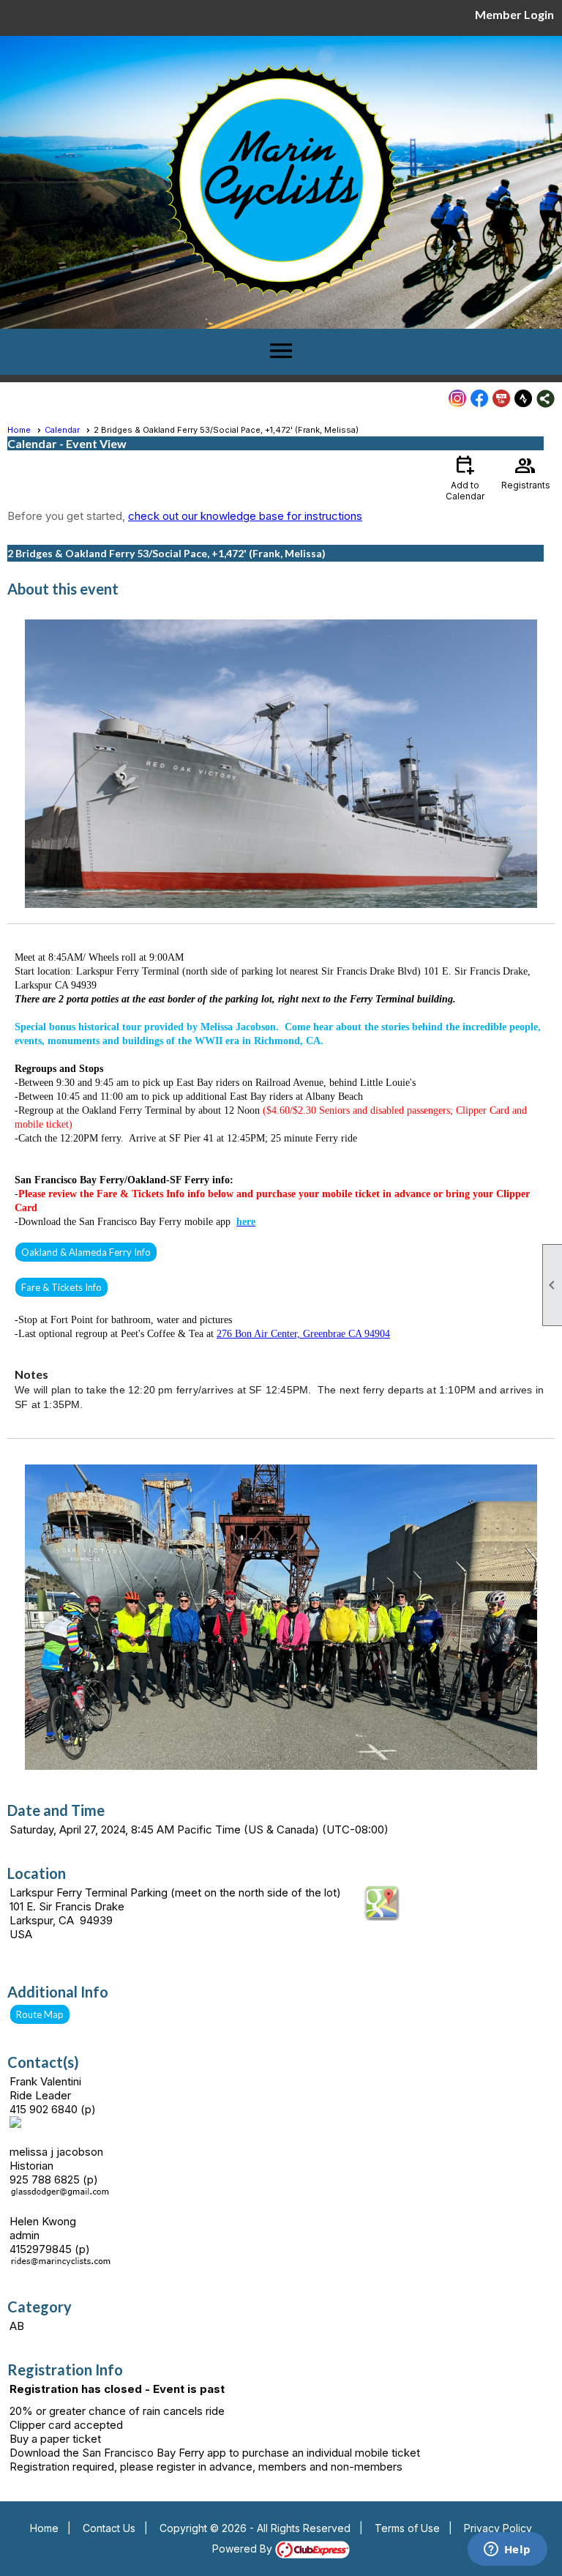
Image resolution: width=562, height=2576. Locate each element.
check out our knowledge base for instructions (245, 516)
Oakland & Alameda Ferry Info (86, 1252)
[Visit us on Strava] (524, 399)
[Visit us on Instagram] (458, 399)
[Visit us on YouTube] (502, 399)
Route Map (40, 2014)
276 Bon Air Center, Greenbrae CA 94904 (303, 1334)
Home (19, 430)
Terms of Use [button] (407, 2528)
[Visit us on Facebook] (480, 399)
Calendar (62, 430)
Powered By (244, 2549)
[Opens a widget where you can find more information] (507, 2550)
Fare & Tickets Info (61, 1287)
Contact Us (109, 2528)
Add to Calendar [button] (465, 477)
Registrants (526, 472)
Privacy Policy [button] (498, 2528)
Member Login (514, 14)
